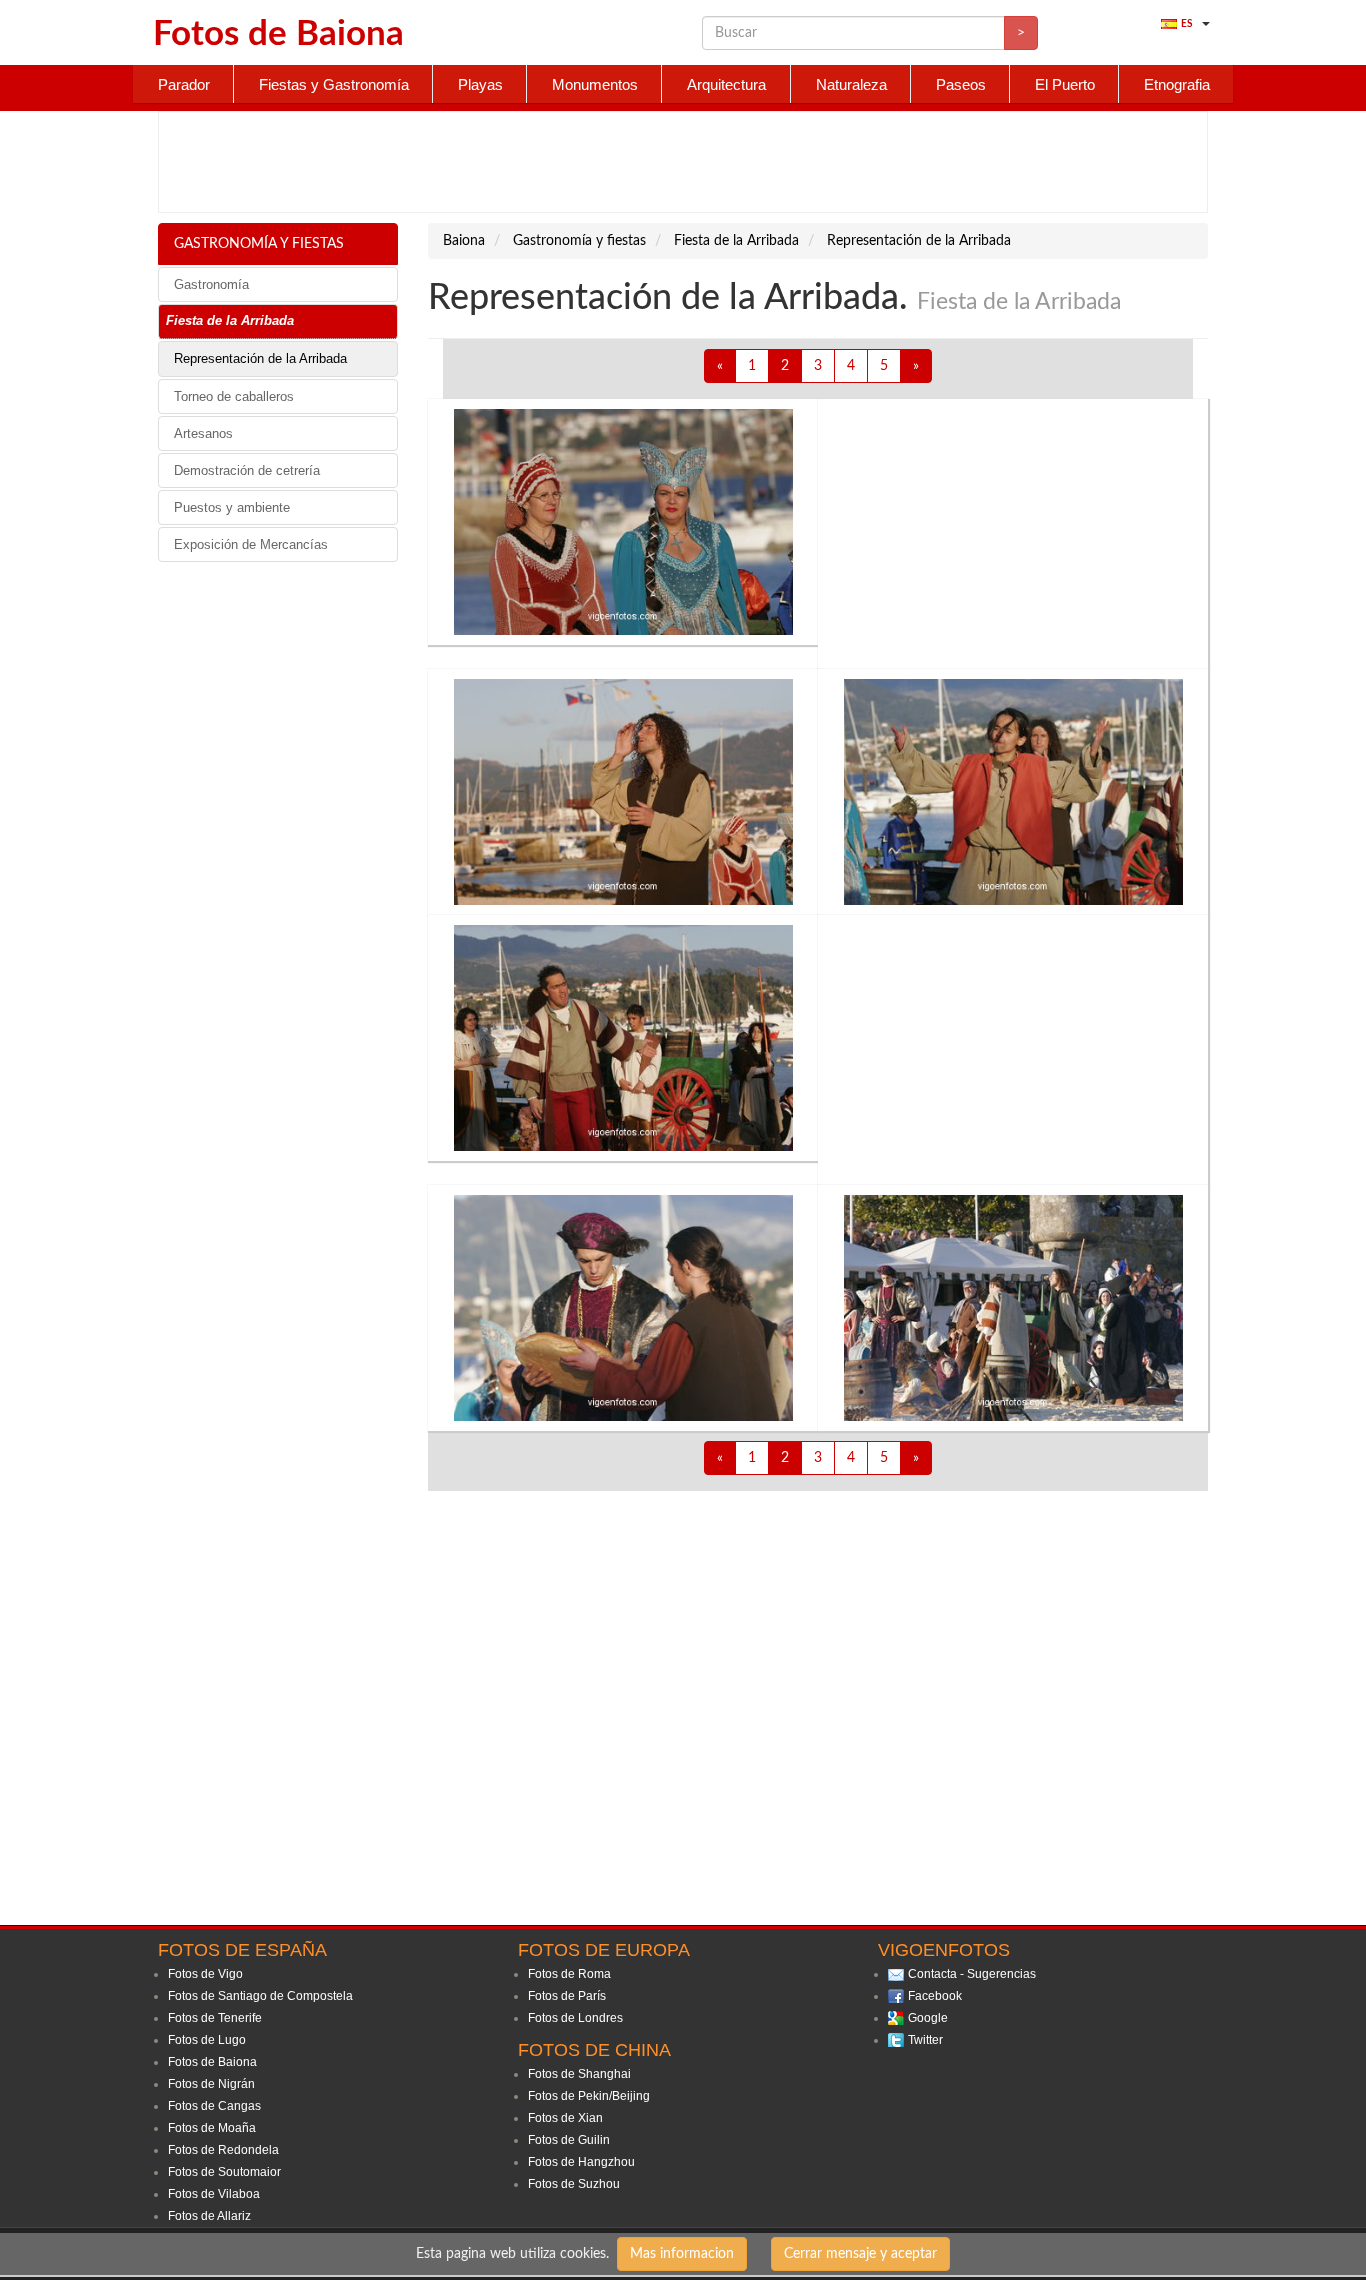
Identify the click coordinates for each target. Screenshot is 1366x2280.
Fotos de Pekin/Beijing (589, 2096)
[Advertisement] (683, 162)
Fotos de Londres (575, 2018)
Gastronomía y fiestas (259, 244)
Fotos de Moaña (212, 2128)
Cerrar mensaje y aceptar (860, 2254)
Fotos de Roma (569, 1974)
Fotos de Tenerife (215, 2018)
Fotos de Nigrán (211, 2084)
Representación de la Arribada (260, 358)
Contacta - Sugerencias (972, 1974)
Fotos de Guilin (569, 2140)
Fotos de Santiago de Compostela (260, 1996)
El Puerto (1065, 84)
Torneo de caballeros (234, 396)
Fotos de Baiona (212, 2062)
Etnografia (1177, 84)
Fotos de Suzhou (574, 2184)
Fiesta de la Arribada (230, 320)
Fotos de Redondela (223, 2150)
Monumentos (595, 84)
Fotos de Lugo (207, 2040)
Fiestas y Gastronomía (334, 84)
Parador (184, 84)
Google (928, 2018)
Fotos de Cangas (214, 2106)
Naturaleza (851, 84)
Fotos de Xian (565, 2118)
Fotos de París (567, 1996)
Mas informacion (682, 2254)
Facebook (935, 1996)
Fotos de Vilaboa (214, 2194)
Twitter (925, 2040)
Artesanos (203, 433)
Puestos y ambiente (232, 507)
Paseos (961, 84)
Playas (480, 84)
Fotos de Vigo (205, 1974)
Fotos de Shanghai (579, 2074)
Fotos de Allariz (209, 2216)
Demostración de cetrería (247, 470)
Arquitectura (726, 84)
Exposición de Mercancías (251, 544)
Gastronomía (211, 284)
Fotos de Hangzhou (581, 2162)
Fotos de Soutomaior (224, 2172)
